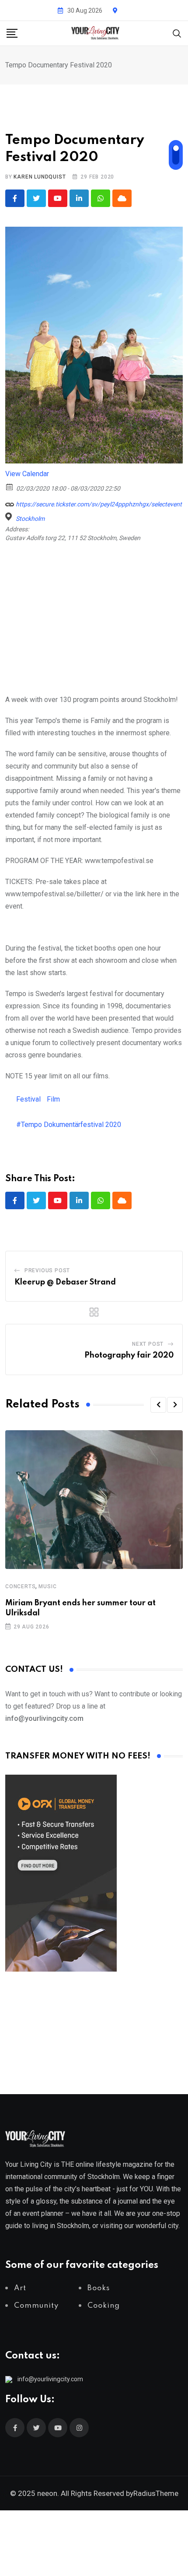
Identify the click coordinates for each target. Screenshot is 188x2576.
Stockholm (30, 519)
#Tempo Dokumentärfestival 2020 (69, 1125)
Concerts (20, 1586)
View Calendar (27, 474)
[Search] (177, 33)
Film (53, 1099)
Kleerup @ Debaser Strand (65, 1282)
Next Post (148, 1344)
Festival (28, 1099)
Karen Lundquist (40, 177)
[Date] (10, 486)
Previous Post (47, 1270)
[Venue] (10, 517)
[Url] (10, 502)
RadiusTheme (156, 2493)
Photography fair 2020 (129, 1355)
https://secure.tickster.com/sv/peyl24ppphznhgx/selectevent (98, 504)
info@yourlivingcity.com (50, 2379)
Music (47, 1586)
